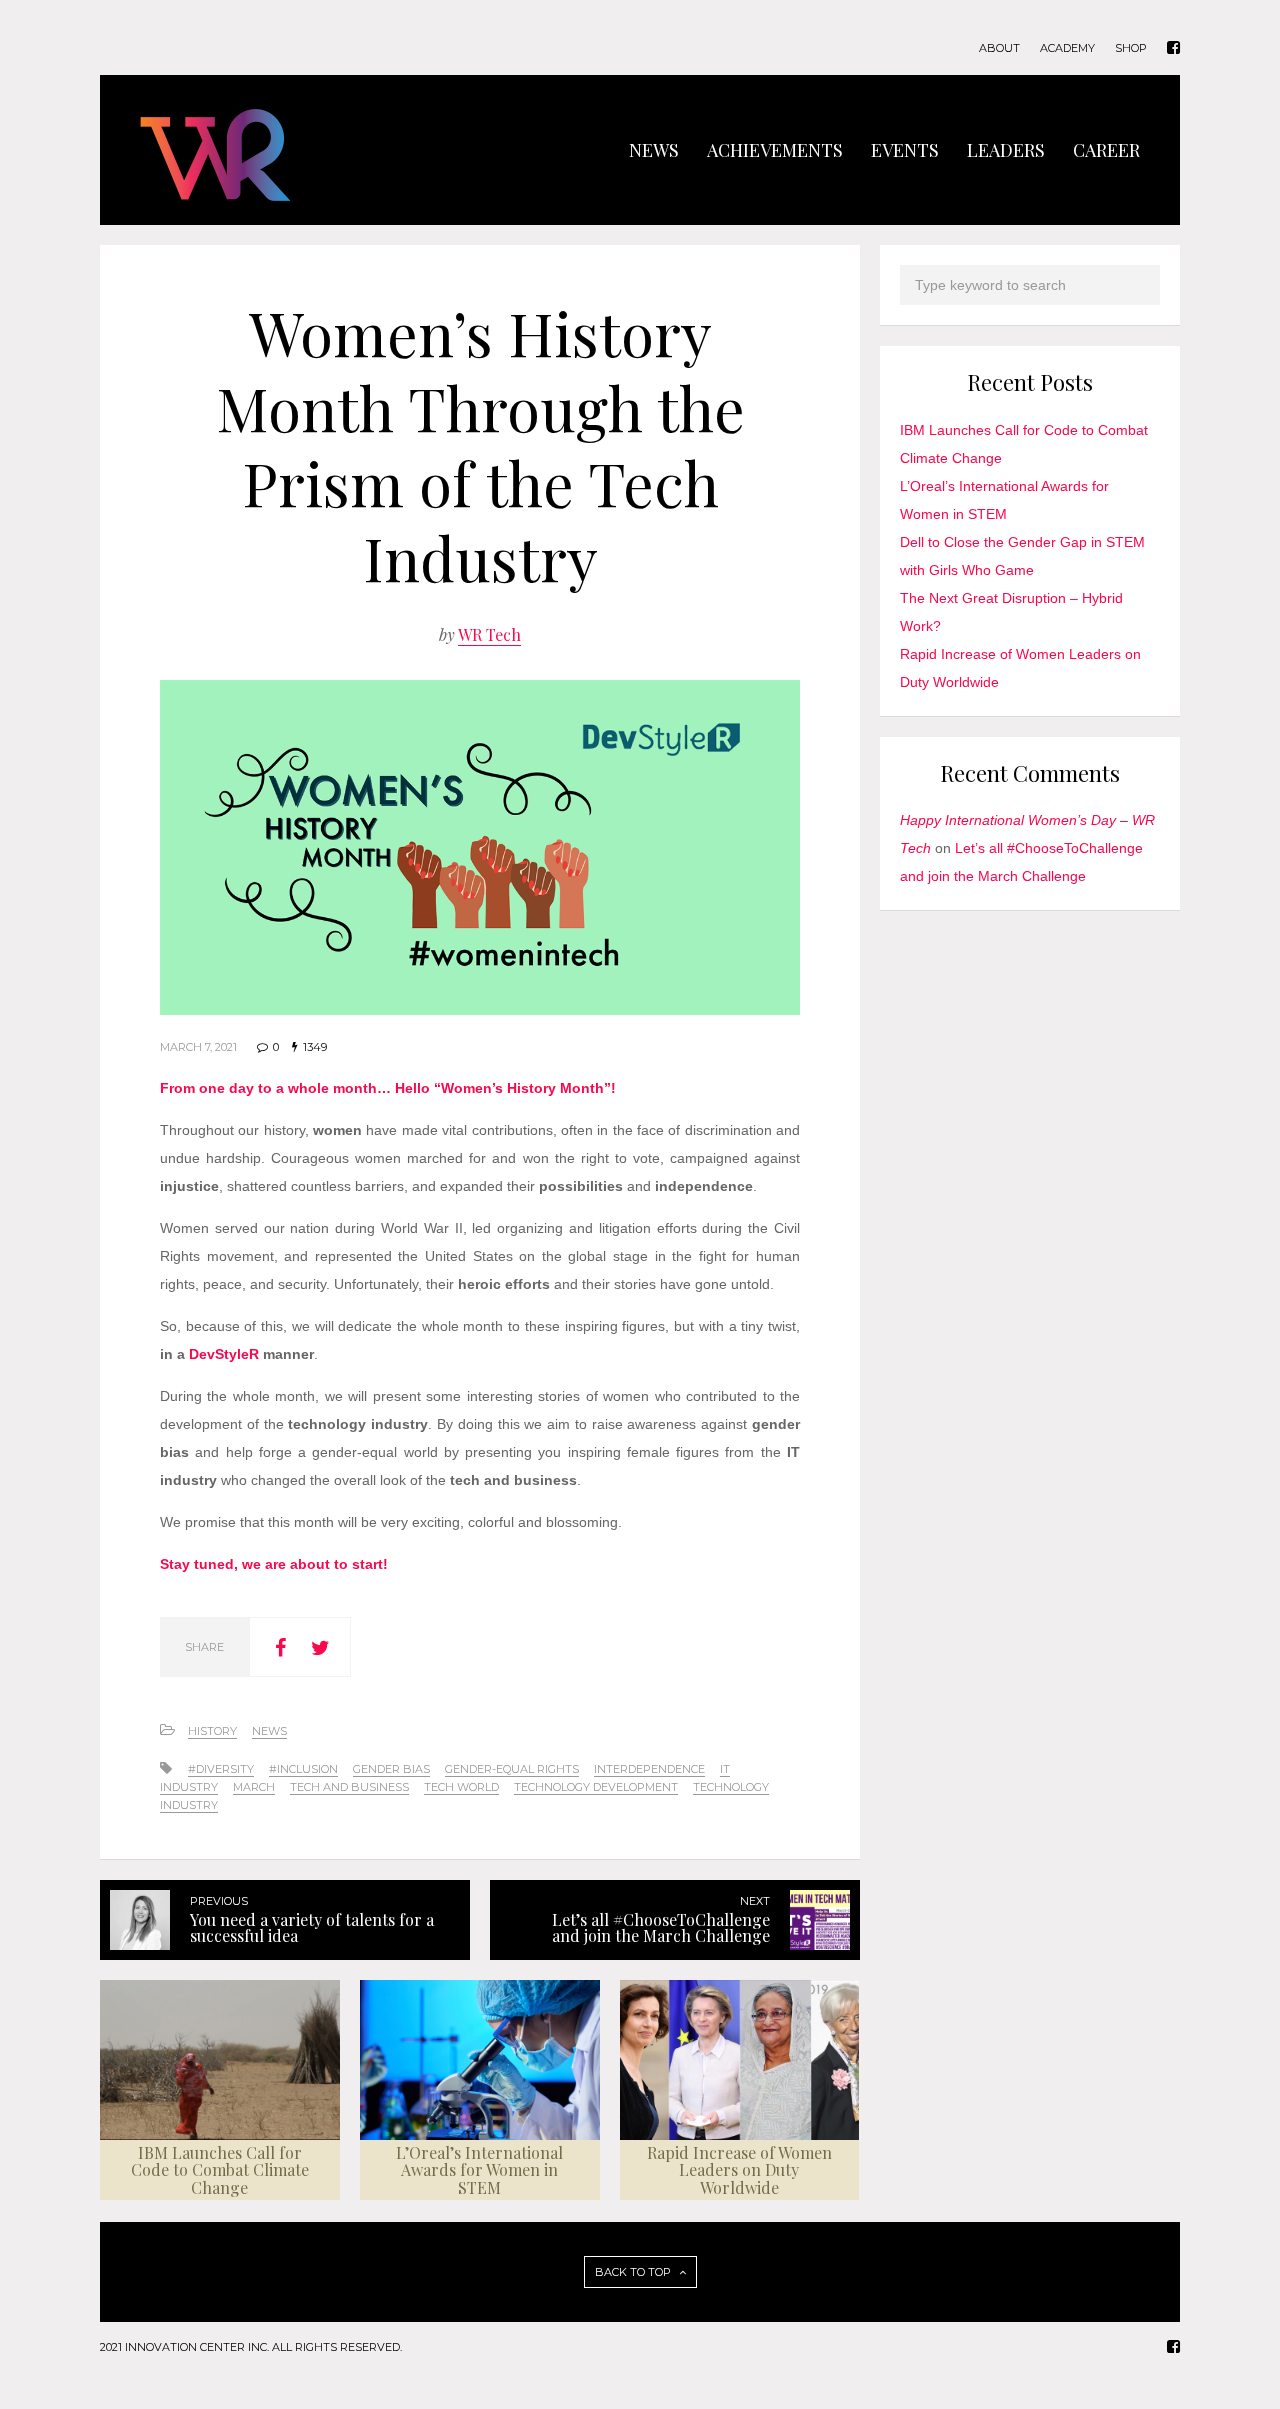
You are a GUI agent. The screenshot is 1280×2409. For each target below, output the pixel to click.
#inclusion (303, 1769)
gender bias (391, 1769)
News (269, 1731)
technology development (596, 1787)
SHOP (1131, 48)
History (212, 1731)
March (254, 1787)
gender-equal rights (512, 1769)
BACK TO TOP (634, 2272)
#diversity (221, 1769)
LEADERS (1006, 150)
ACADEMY (1067, 48)
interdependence (649, 1769)
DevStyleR (224, 1354)
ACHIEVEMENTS (775, 150)
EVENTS (905, 150)
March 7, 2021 (198, 1047)
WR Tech (489, 634)
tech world (461, 1787)
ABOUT (999, 48)
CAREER (1106, 150)
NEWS (654, 150)
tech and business (349, 1787)
